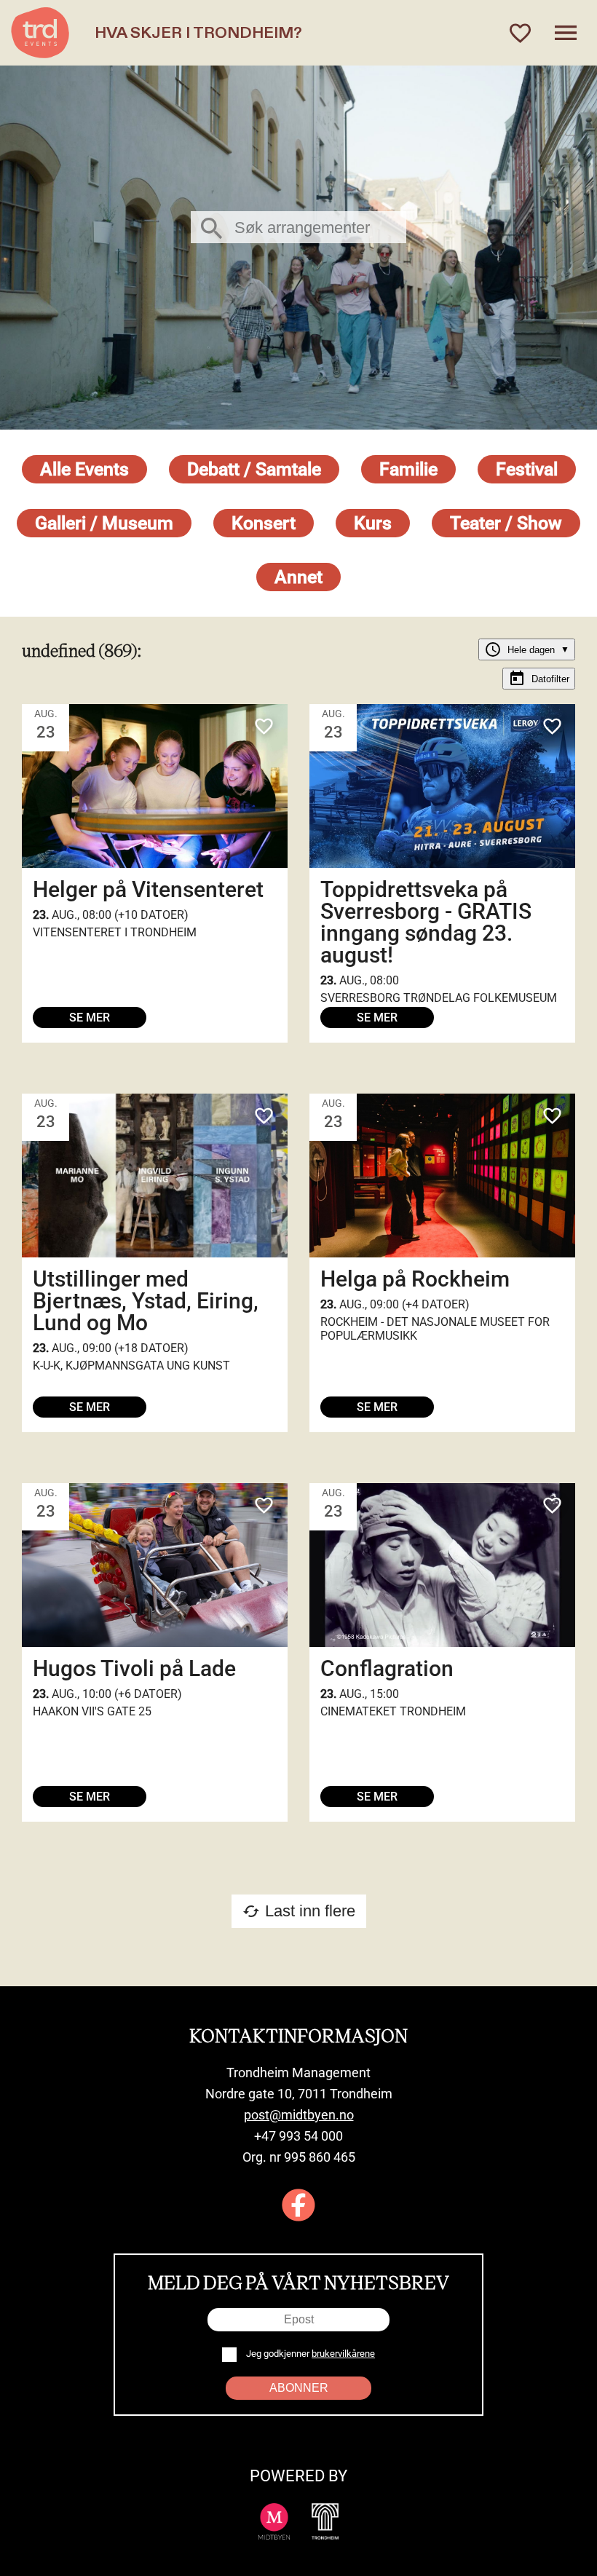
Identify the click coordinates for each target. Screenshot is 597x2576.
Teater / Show (506, 523)
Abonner (299, 2388)
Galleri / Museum (104, 523)
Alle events (84, 469)
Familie (408, 469)
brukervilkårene (343, 2354)
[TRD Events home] (40, 33)
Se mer (90, 1018)
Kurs (373, 523)
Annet (298, 577)
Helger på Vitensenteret (148, 889)
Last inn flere (299, 1911)
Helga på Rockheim (415, 1279)
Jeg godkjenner (309, 2354)
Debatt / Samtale (254, 469)
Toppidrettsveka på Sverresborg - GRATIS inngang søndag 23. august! (426, 922)
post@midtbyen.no (299, 2115)
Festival (527, 469)
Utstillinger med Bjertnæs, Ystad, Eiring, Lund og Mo (146, 1301)
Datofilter (539, 679)
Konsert (264, 523)
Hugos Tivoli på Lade (134, 1668)
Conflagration (387, 1668)
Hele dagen (527, 649)
